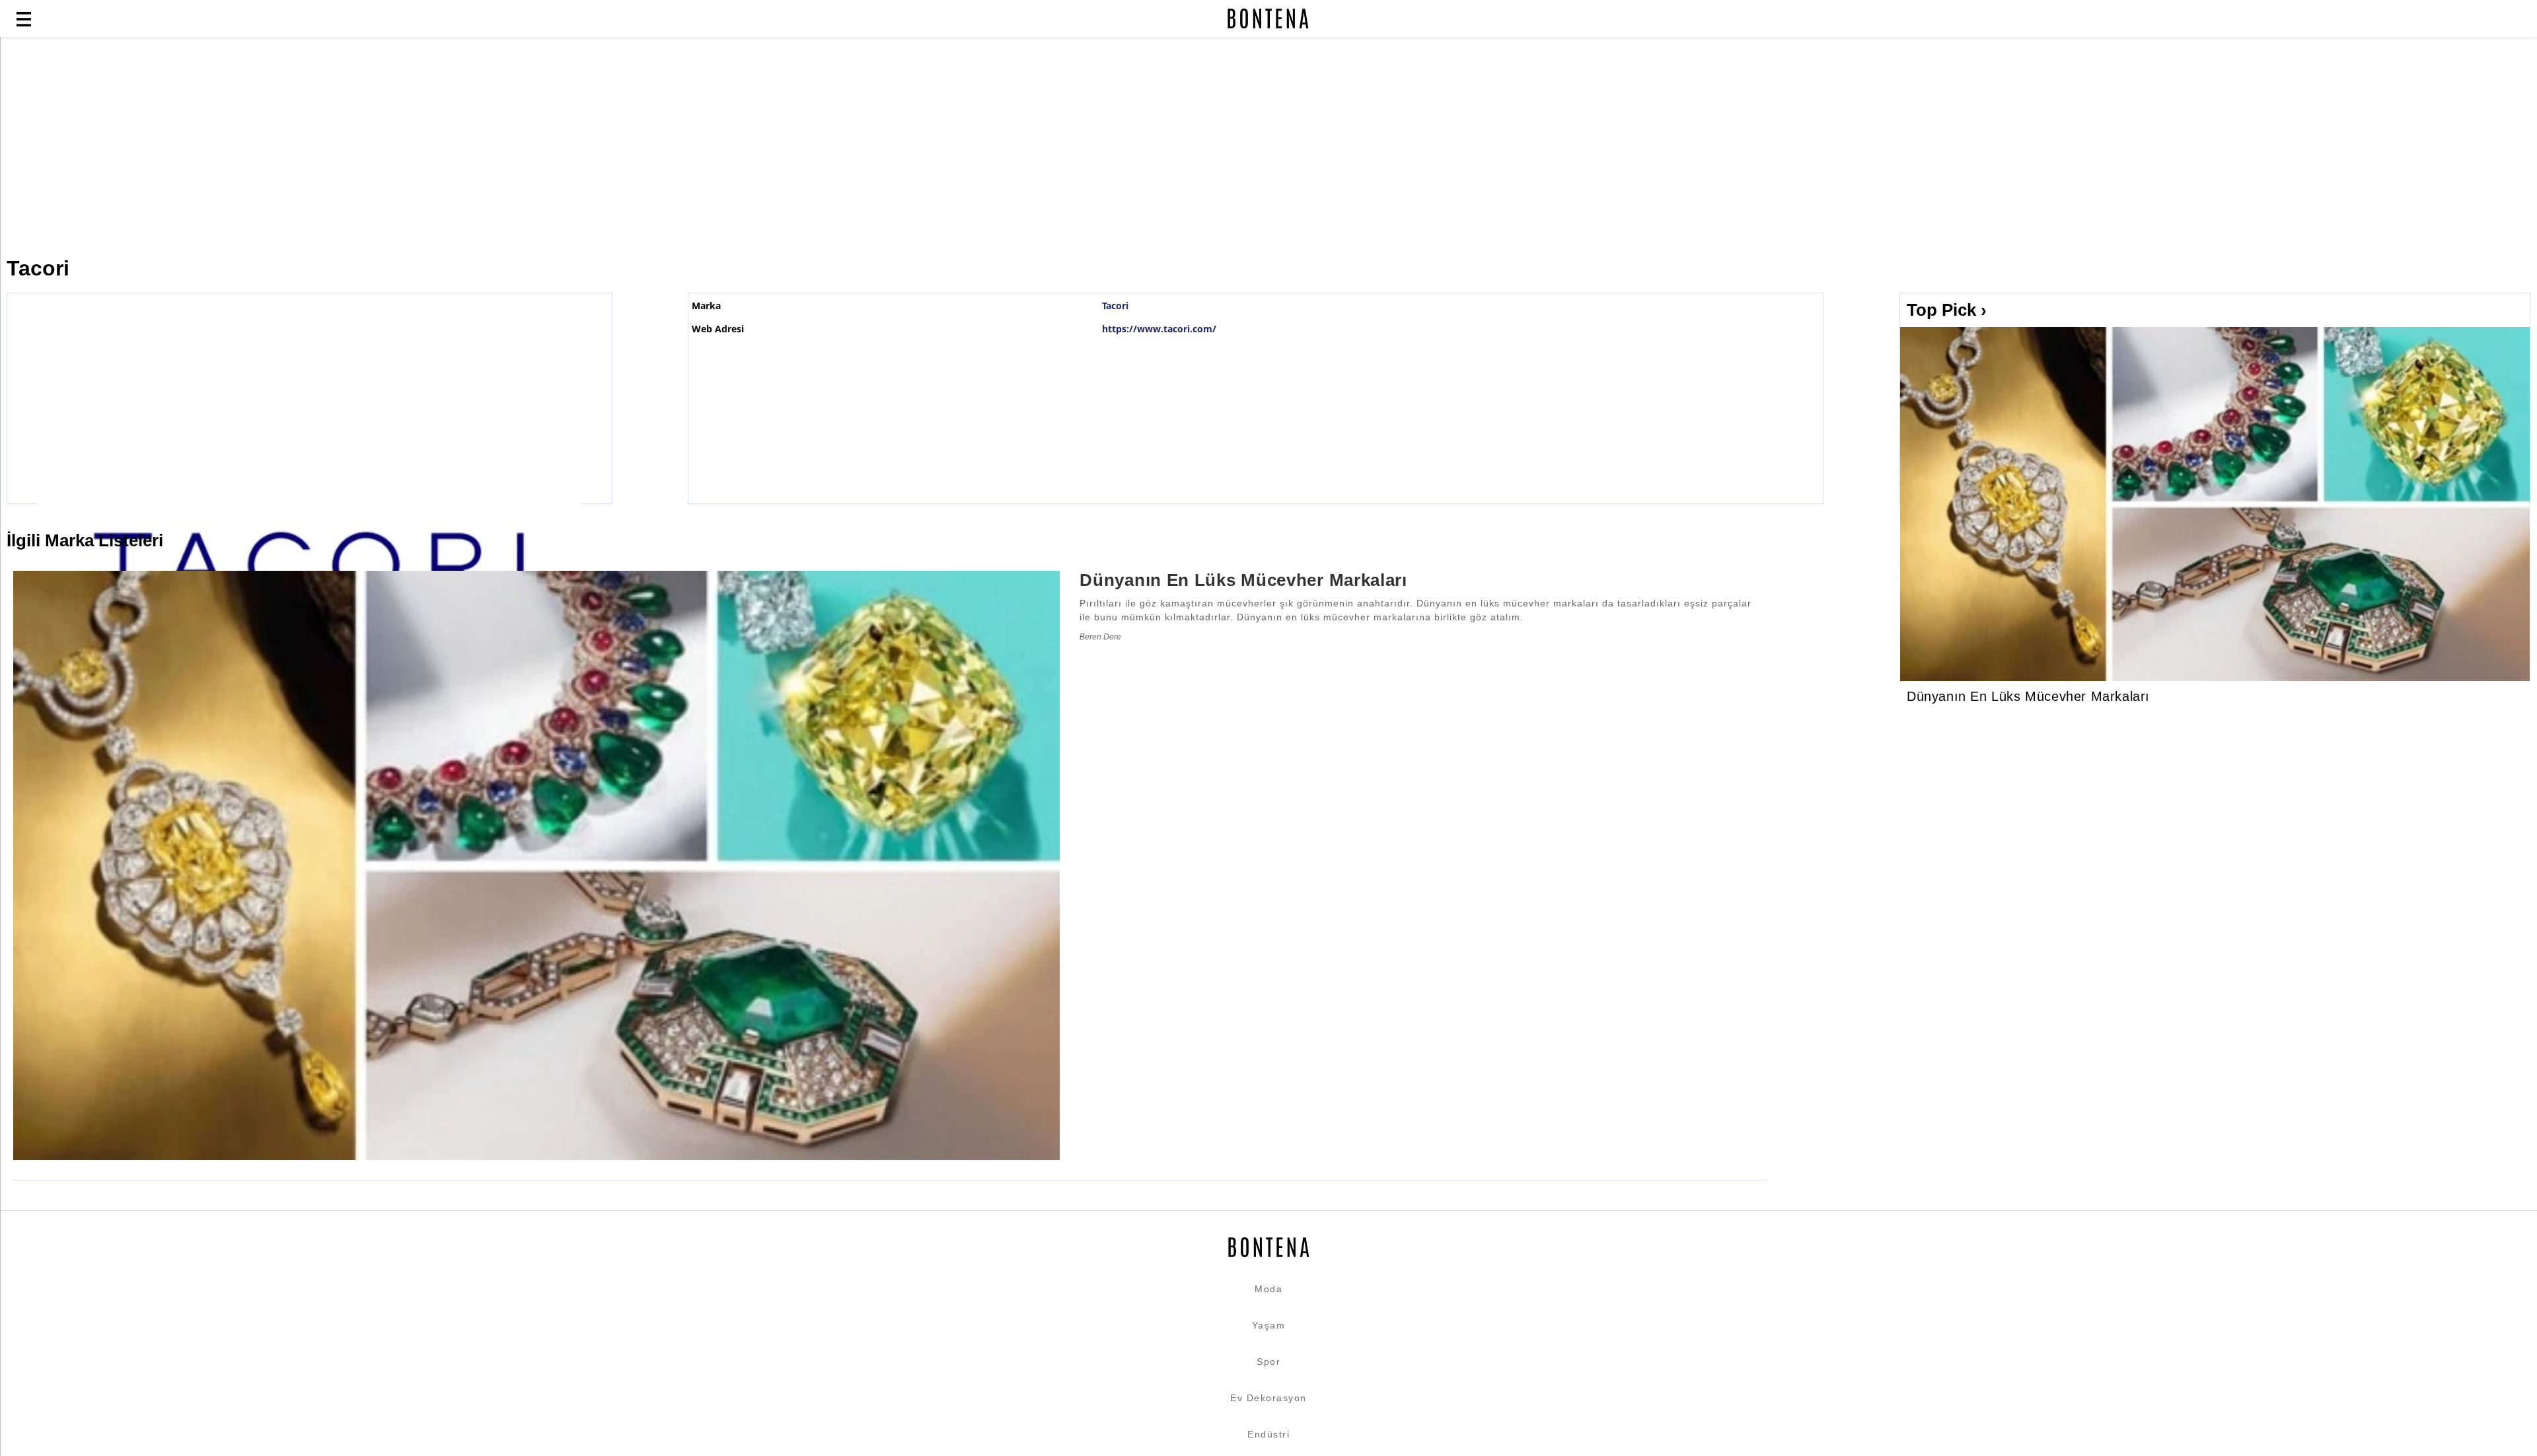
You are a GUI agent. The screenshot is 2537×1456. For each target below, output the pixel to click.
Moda (1268, 1289)
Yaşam (1269, 1325)
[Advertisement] (320, 147)
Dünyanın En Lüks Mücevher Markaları (2028, 696)
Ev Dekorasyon (1268, 1398)
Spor (1268, 1362)
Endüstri (1268, 1434)
